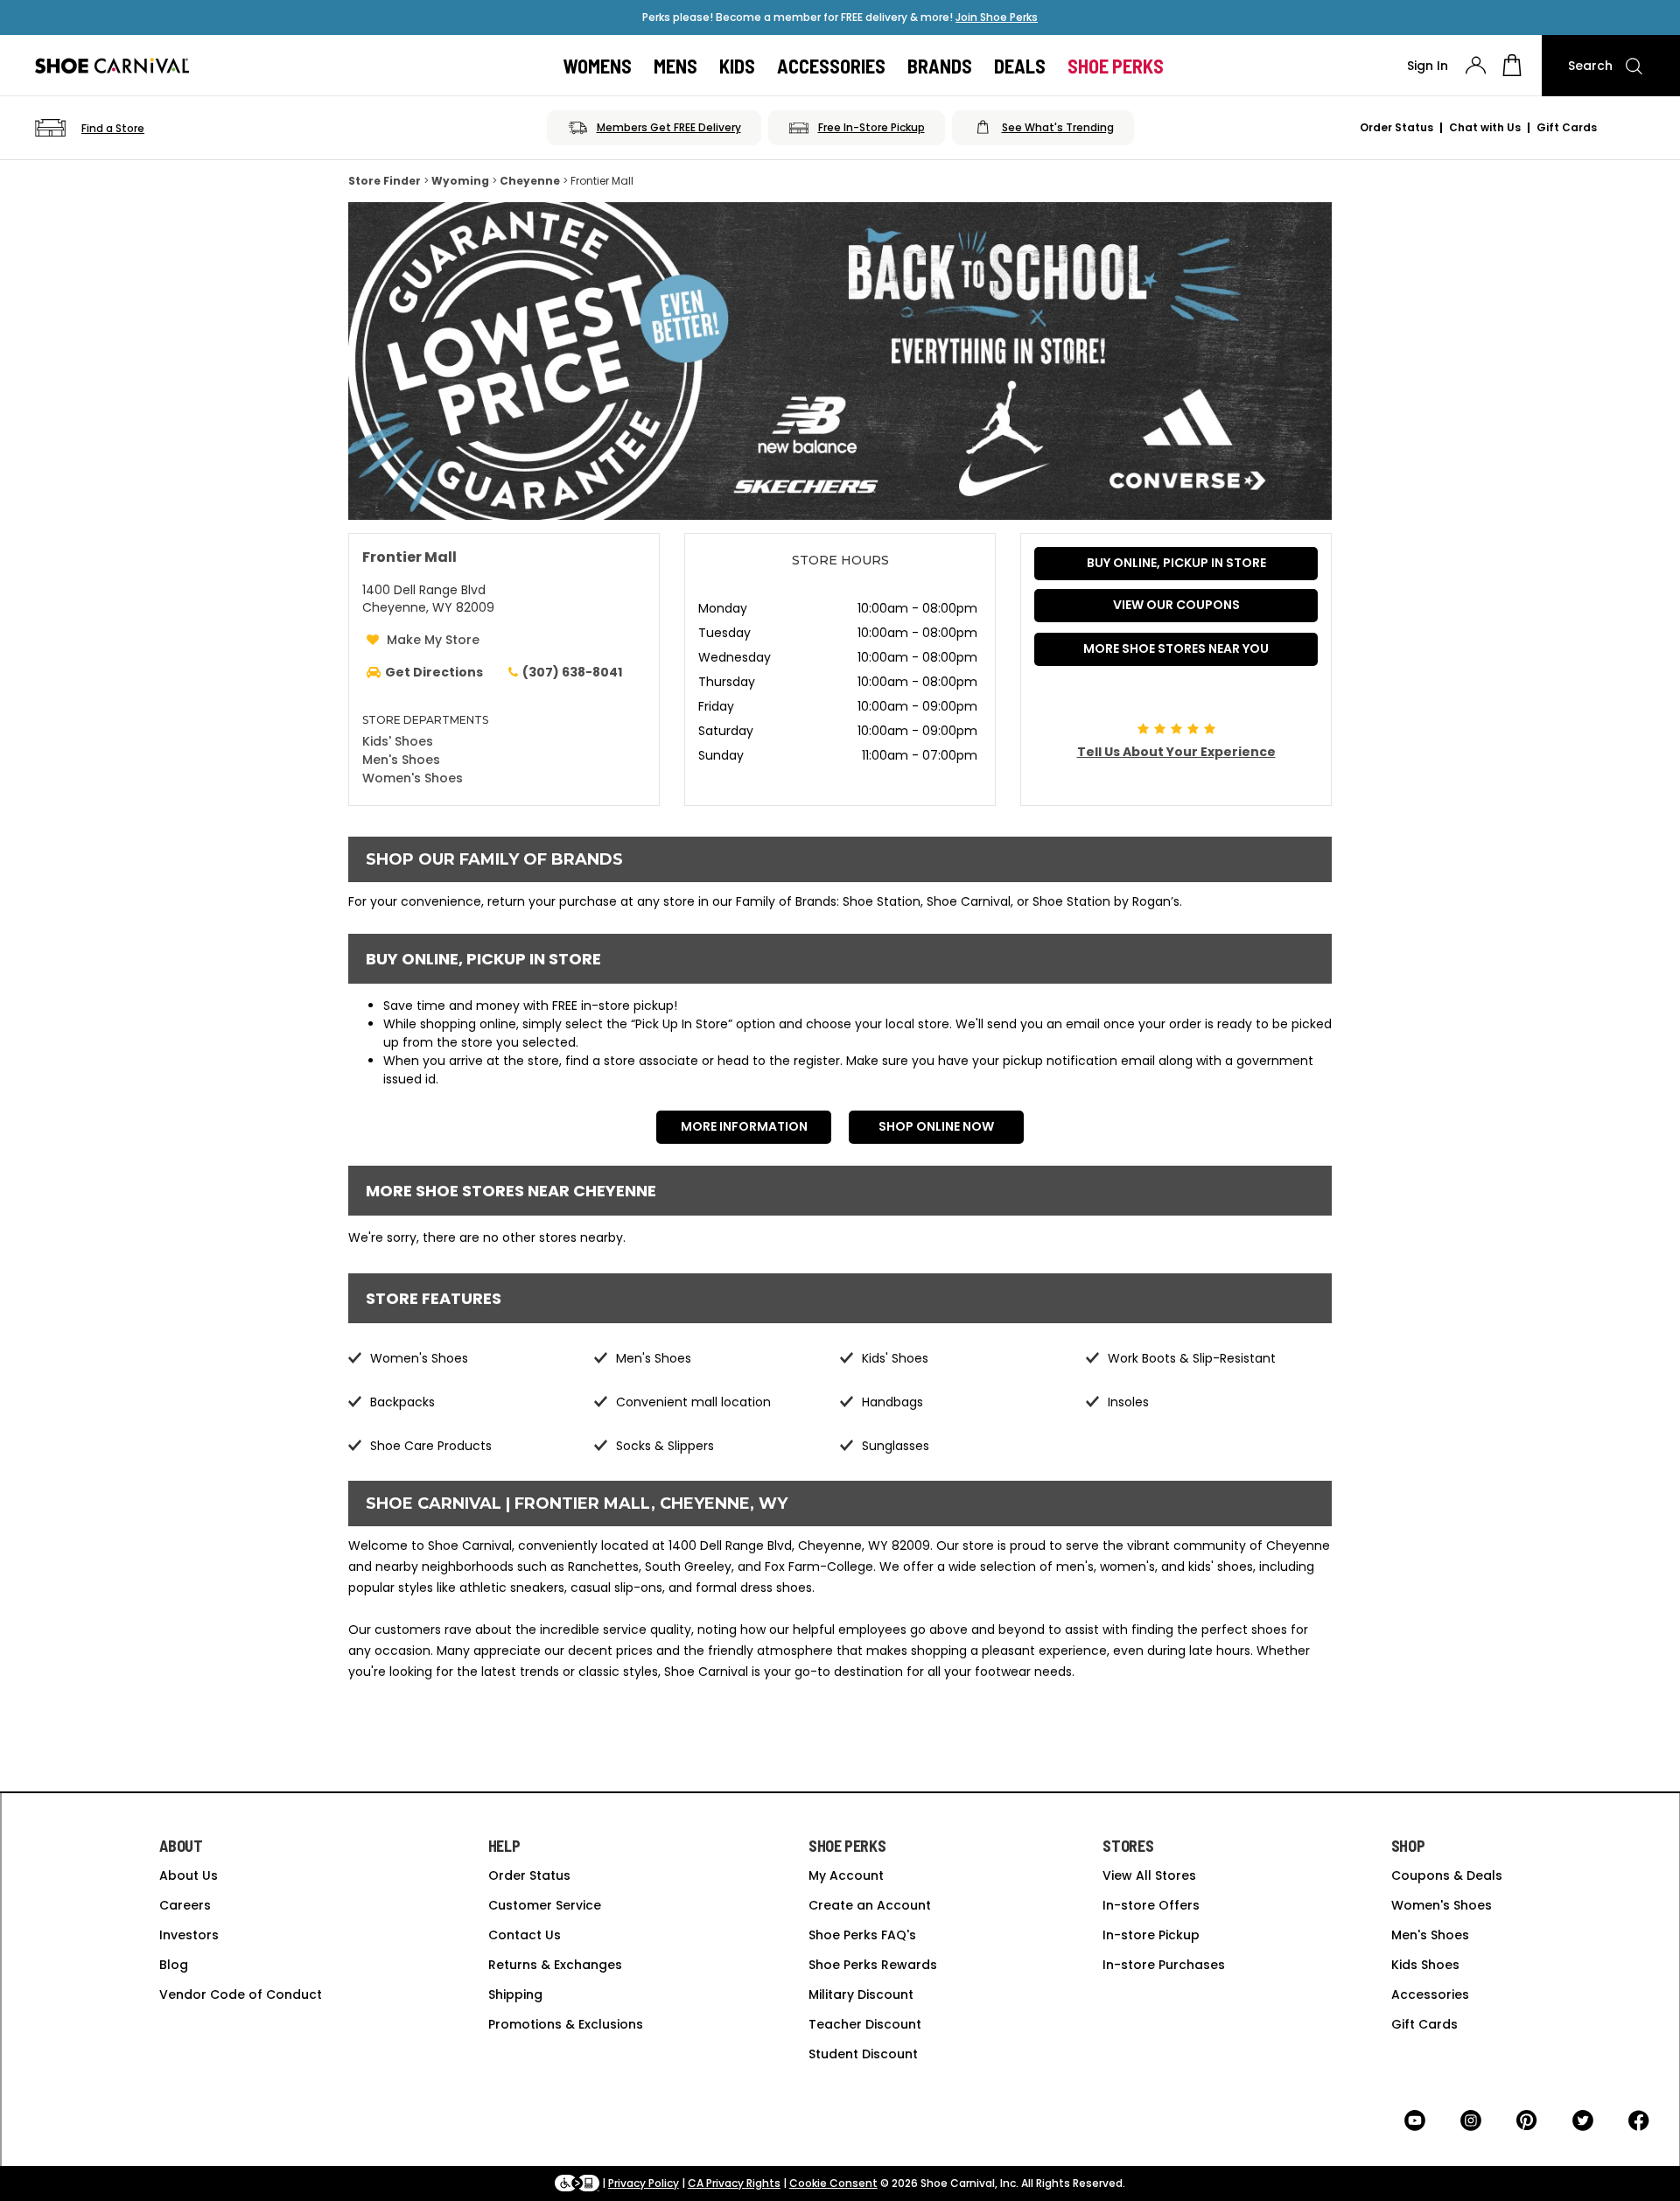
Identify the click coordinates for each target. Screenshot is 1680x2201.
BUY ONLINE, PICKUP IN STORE (1176, 563)
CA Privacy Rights (734, 2183)
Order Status (1396, 127)
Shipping (515, 1994)
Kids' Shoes (398, 741)
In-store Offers (1151, 1905)
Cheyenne (530, 181)
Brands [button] (940, 66)
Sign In (1428, 66)
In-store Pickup (1151, 1935)
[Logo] (112, 66)
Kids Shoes (1425, 1965)
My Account (846, 1875)
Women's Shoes (413, 778)
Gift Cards (1567, 127)
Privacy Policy (644, 2183)
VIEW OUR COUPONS (1176, 605)
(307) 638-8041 (572, 672)
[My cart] (1512, 66)
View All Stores (1149, 1875)
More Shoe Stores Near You (1176, 648)
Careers (185, 1905)
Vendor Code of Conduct (241, 1994)
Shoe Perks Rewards (873, 1965)
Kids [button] (737, 66)
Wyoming (460, 181)
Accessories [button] (831, 66)
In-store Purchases (1164, 1965)
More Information (744, 1126)
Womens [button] (598, 66)
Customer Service (545, 1905)
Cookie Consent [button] (833, 2183)
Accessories (1430, 1994)
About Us (189, 1875)
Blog (174, 1965)
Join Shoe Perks (997, 17)
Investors (189, 1935)
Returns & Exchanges (555, 1965)
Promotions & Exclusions (566, 2024)
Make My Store (433, 640)
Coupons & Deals (1447, 1875)
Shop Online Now (936, 1126)
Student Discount (863, 2054)
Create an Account (870, 1905)
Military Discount (861, 1994)
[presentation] (1476, 65)
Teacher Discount (865, 2024)
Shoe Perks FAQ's (862, 1935)
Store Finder (385, 181)
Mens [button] (675, 66)
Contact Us (525, 1935)
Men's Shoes (401, 760)
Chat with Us (1485, 127)
